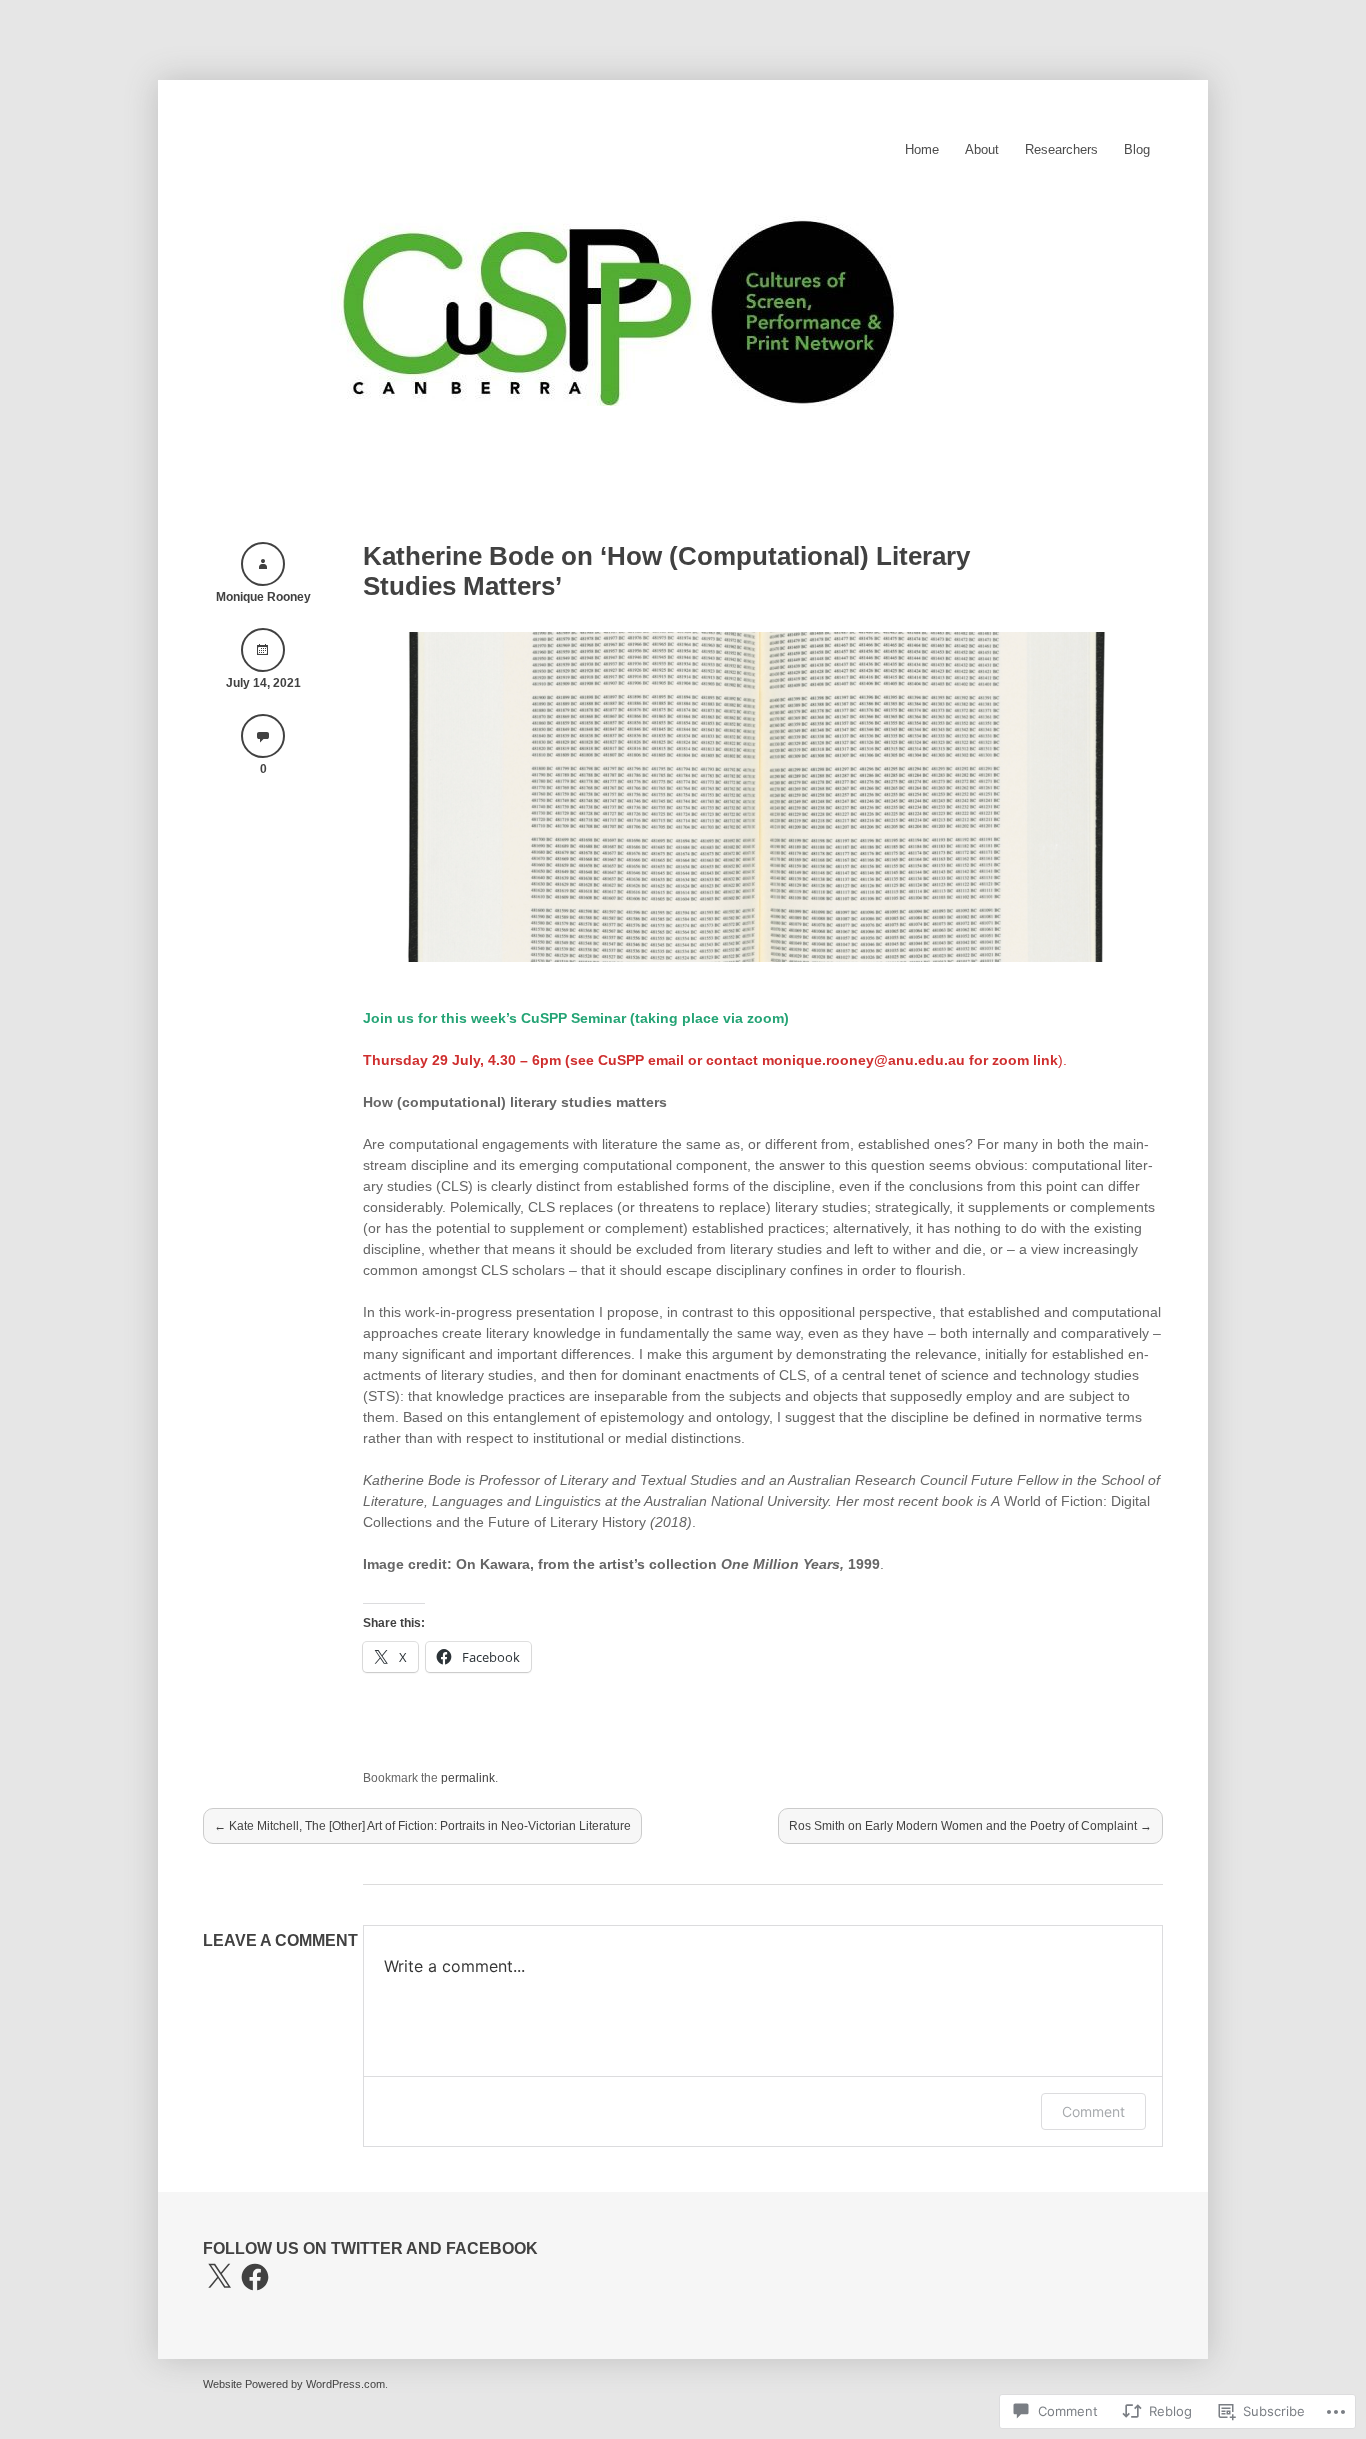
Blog (1137, 149)
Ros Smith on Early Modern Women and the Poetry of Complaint (970, 1826)
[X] (219, 2277)
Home (922, 149)
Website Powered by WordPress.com (294, 2384)
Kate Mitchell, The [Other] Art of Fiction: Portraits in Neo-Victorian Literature (422, 1826)
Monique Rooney (263, 597)
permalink (468, 1778)
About (982, 149)
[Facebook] (255, 2277)
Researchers (1061, 149)
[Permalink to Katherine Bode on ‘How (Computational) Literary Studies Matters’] (763, 957)
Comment (1093, 2111)
